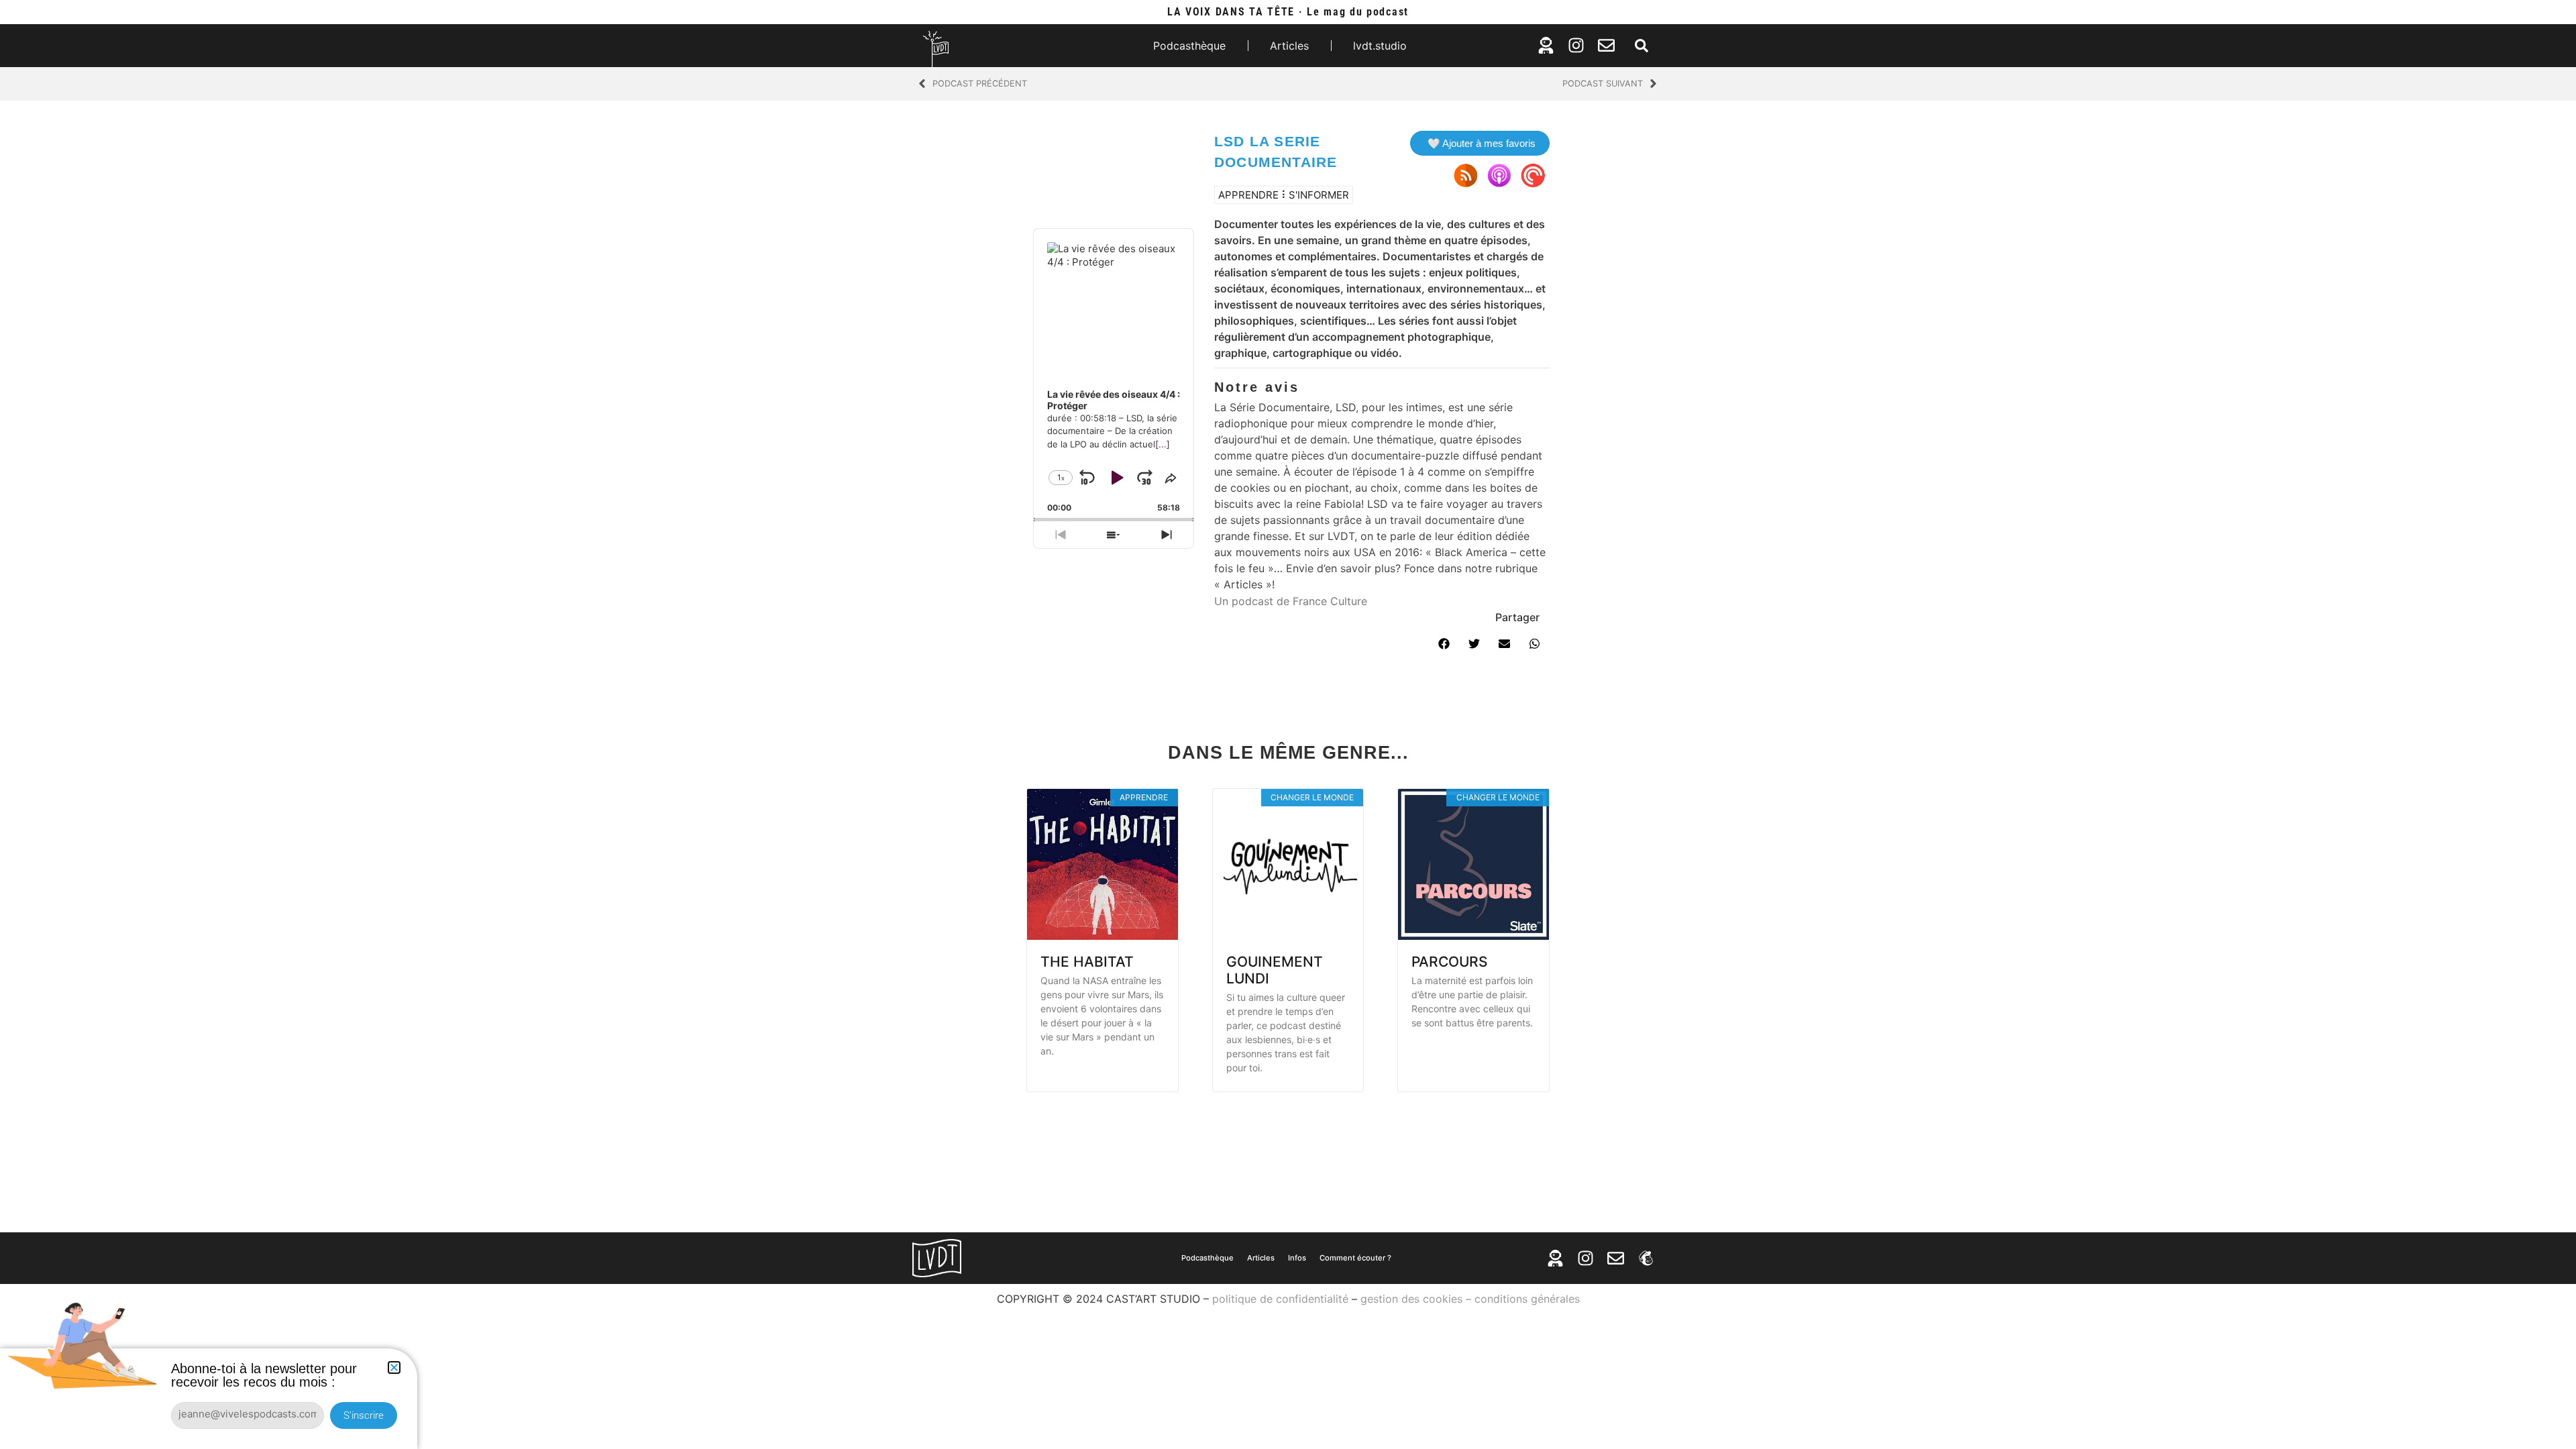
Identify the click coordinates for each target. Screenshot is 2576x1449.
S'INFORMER (1319, 195)
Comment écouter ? (1355, 1258)
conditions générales (1527, 1299)
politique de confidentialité (1280, 1299)
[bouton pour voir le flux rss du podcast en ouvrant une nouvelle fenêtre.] (1466, 175)
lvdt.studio (1380, 46)
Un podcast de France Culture (1291, 601)
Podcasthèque (1189, 46)
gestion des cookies (1411, 1299)
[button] (1642, 46)
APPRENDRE (1248, 195)
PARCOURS (1450, 962)
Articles (1289, 46)
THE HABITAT (1087, 962)
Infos (1297, 1258)
